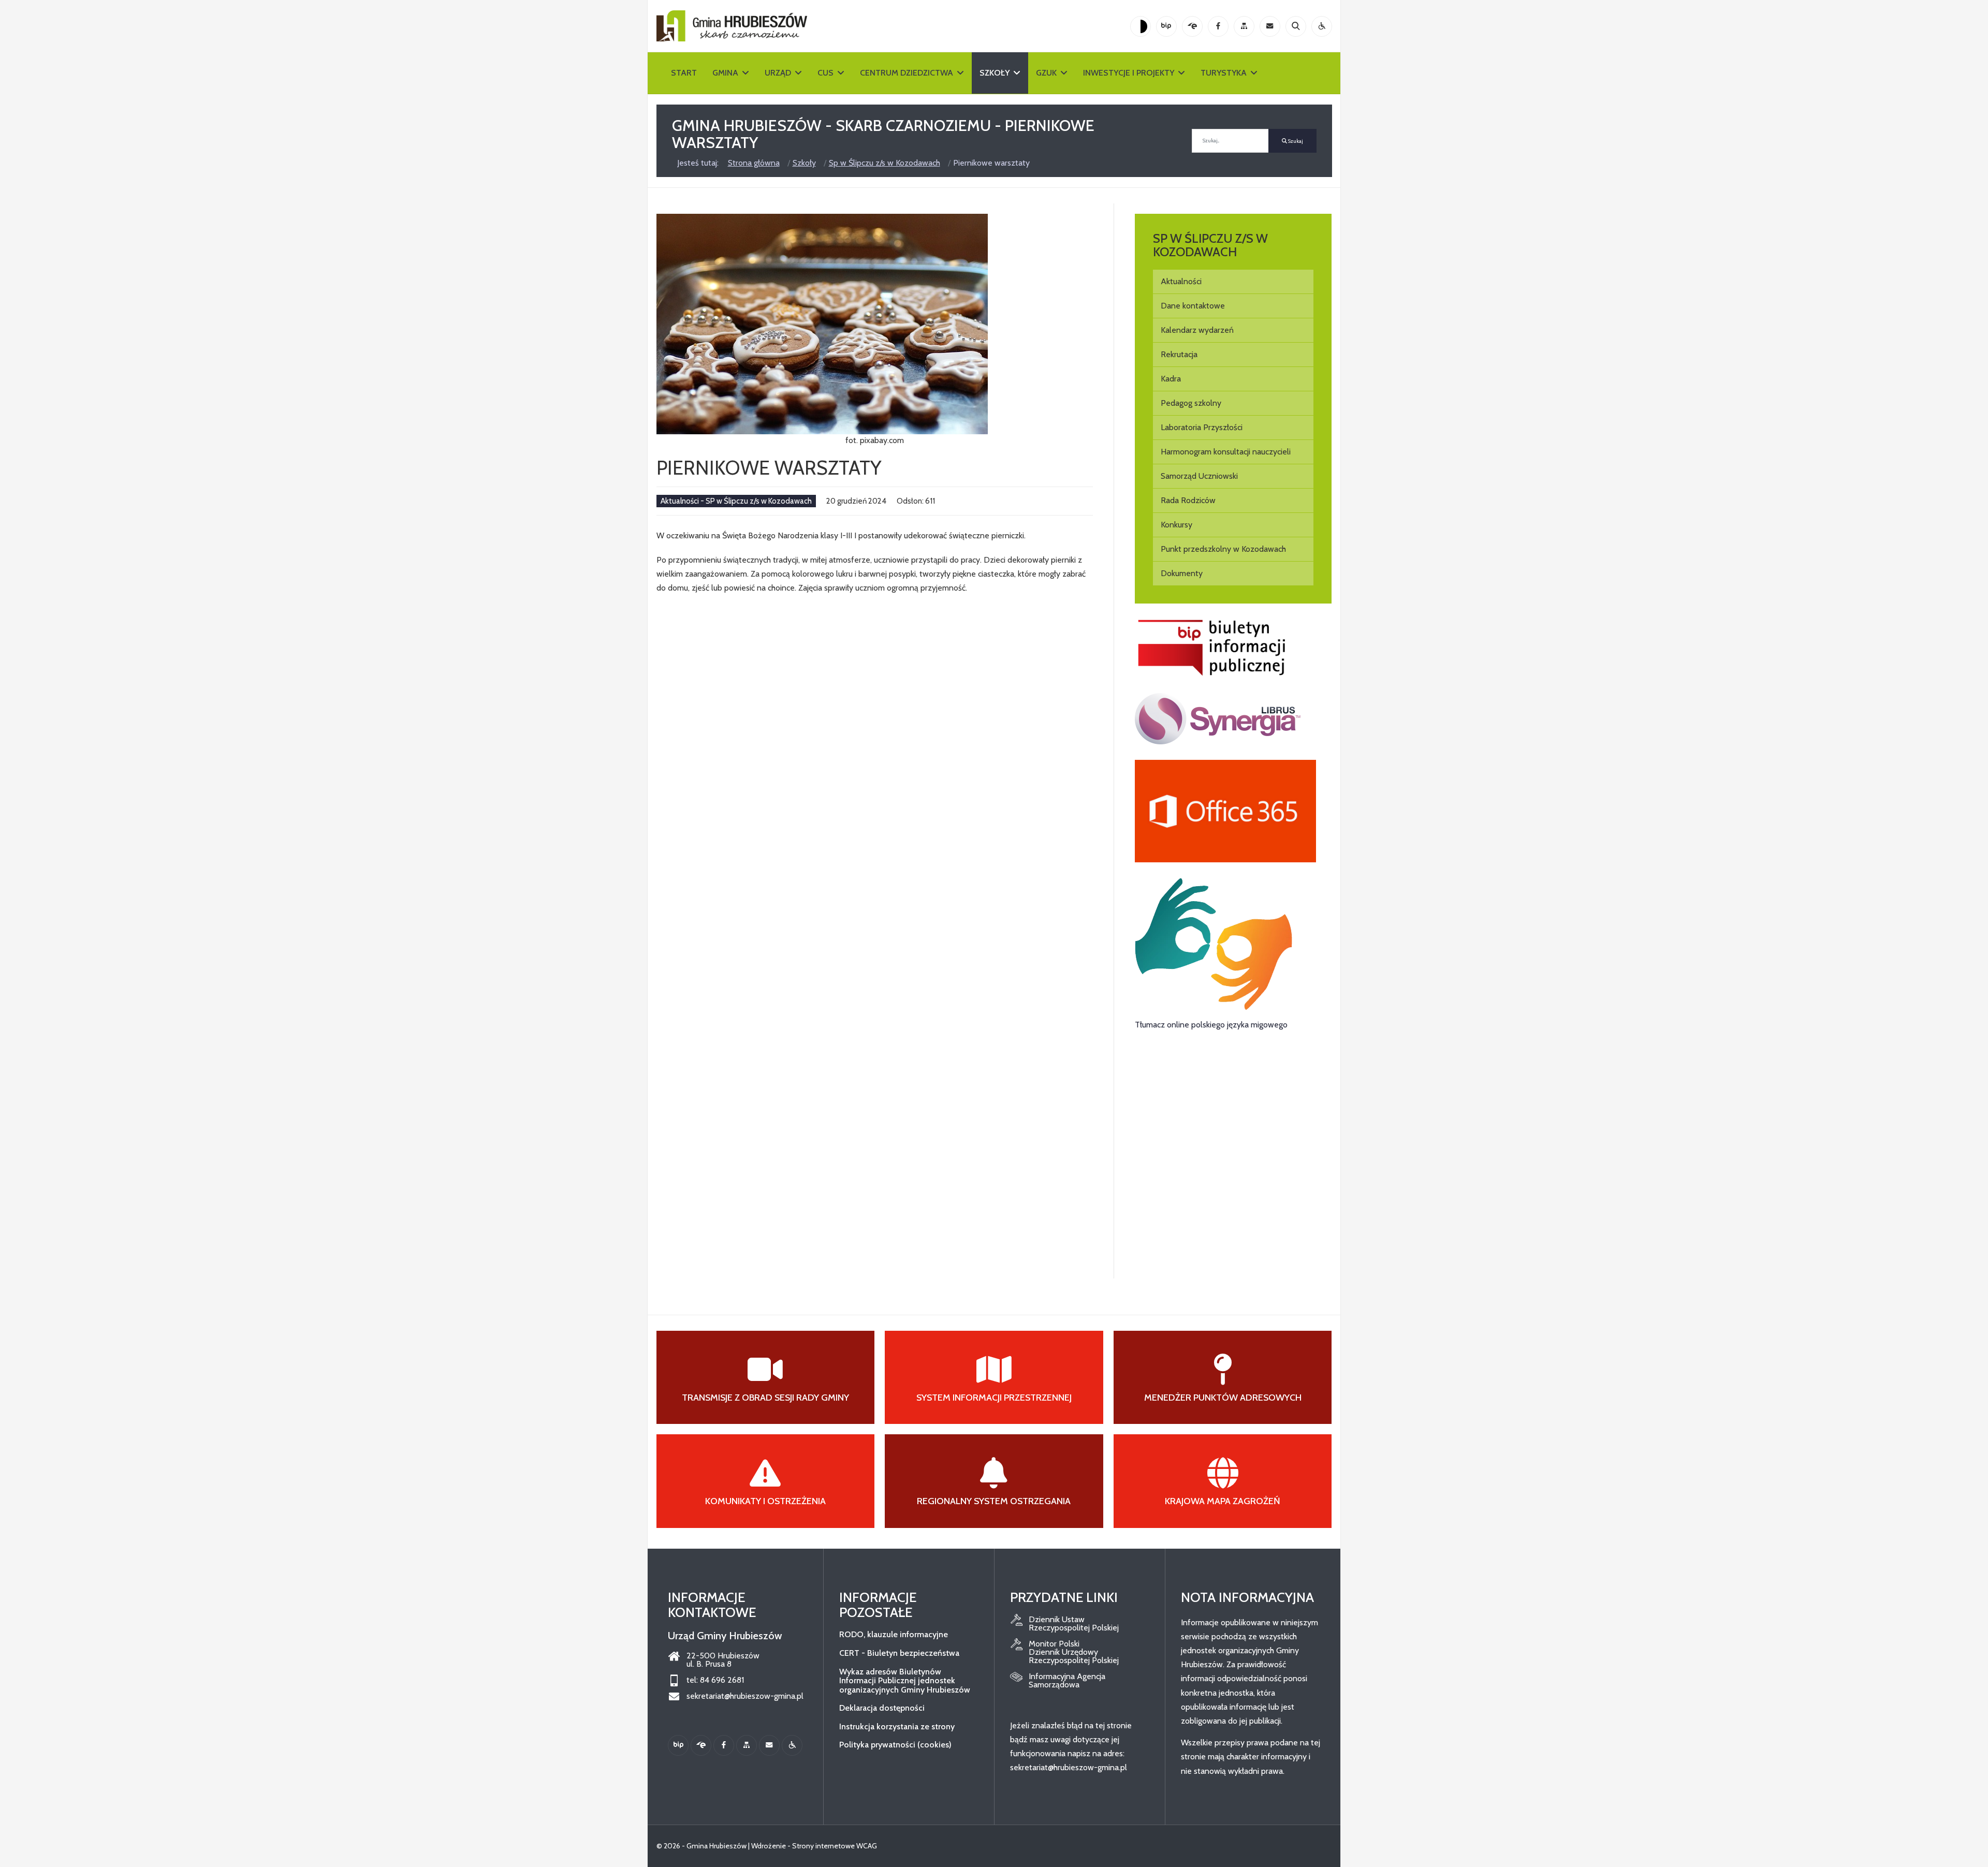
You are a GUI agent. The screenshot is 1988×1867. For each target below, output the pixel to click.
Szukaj (1295, 141)
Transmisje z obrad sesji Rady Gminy (765, 1398)
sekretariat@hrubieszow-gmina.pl (745, 1696)
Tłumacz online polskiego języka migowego (1211, 1025)
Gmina (725, 73)
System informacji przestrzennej (994, 1398)
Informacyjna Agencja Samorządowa (1067, 1681)
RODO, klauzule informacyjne (894, 1634)
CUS (825, 73)
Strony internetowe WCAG (835, 1846)
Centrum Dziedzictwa (907, 73)
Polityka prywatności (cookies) (895, 1745)
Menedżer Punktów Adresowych (1223, 1398)
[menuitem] (1233, 282)
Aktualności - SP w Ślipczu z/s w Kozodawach (736, 501)
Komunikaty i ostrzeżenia (765, 1501)
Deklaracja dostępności (882, 1708)
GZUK (1046, 73)
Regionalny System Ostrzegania (994, 1501)
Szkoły (995, 73)
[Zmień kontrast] (1141, 26)
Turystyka (1224, 73)
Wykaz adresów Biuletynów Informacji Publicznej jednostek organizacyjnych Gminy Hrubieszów (905, 1681)
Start (684, 73)
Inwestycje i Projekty (1129, 73)
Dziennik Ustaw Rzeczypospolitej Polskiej (1074, 1624)
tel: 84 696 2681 (715, 1680)
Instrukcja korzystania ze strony (897, 1726)
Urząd (778, 73)
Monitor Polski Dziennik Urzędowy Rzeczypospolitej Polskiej (1074, 1652)
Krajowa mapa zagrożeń (1223, 1501)
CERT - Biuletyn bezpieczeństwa (899, 1653)
